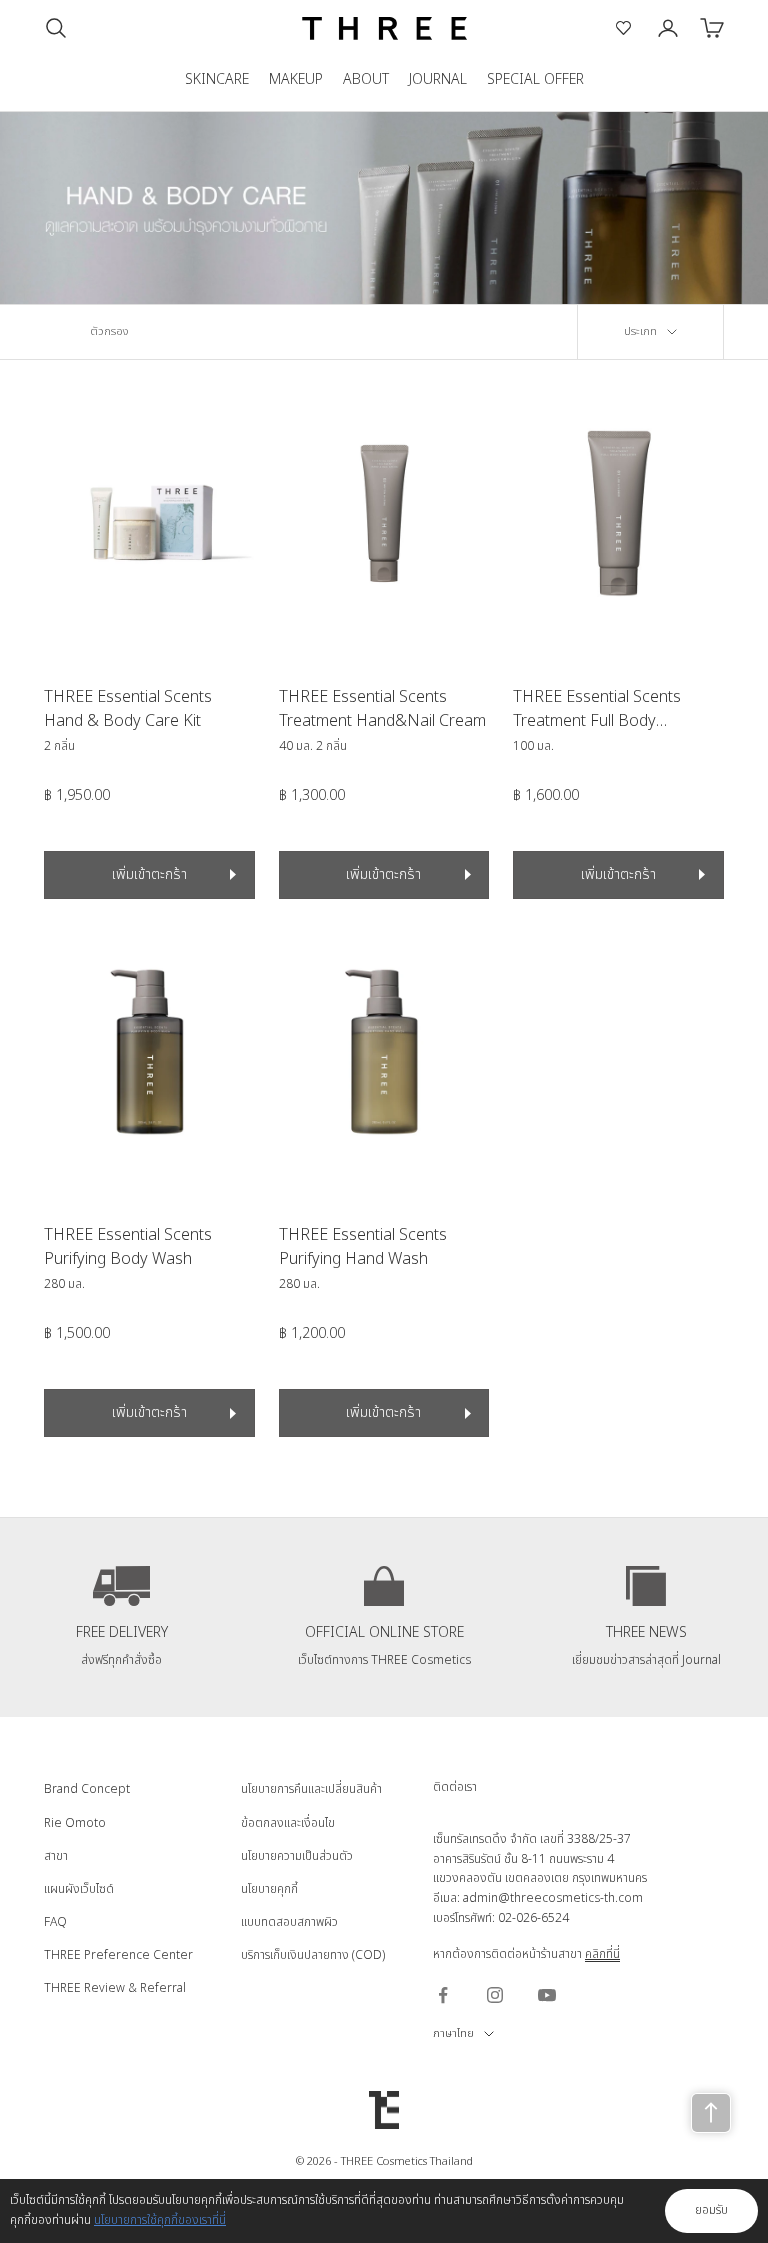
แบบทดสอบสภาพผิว (289, 1922)
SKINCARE (217, 79)
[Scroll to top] (711, 2113)
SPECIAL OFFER (535, 79)
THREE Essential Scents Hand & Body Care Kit (128, 709)
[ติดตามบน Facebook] (443, 1995)
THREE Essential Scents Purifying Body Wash (128, 1247)
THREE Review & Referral (115, 1988)
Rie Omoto (75, 1823)
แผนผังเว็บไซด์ (79, 1889)
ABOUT (366, 79)
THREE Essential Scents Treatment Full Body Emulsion (597, 709)
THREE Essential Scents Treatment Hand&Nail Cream (382, 709)
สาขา (56, 1856)
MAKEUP (296, 79)
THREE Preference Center (118, 1955)
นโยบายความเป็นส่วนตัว (297, 1856)
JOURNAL (438, 79)
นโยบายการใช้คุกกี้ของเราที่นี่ (160, 2220)
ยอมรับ (711, 2210)
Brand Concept (87, 1789)
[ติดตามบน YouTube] (547, 1995)
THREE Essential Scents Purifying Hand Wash (363, 1247)
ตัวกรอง (109, 331)
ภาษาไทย (453, 2033)
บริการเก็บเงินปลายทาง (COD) (313, 1955)
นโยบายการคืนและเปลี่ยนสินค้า (311, 1789)
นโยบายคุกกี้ (269, 1889)
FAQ (55, 1922)
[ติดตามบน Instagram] (495, 1995)
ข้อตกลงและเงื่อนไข (288, 1823)
